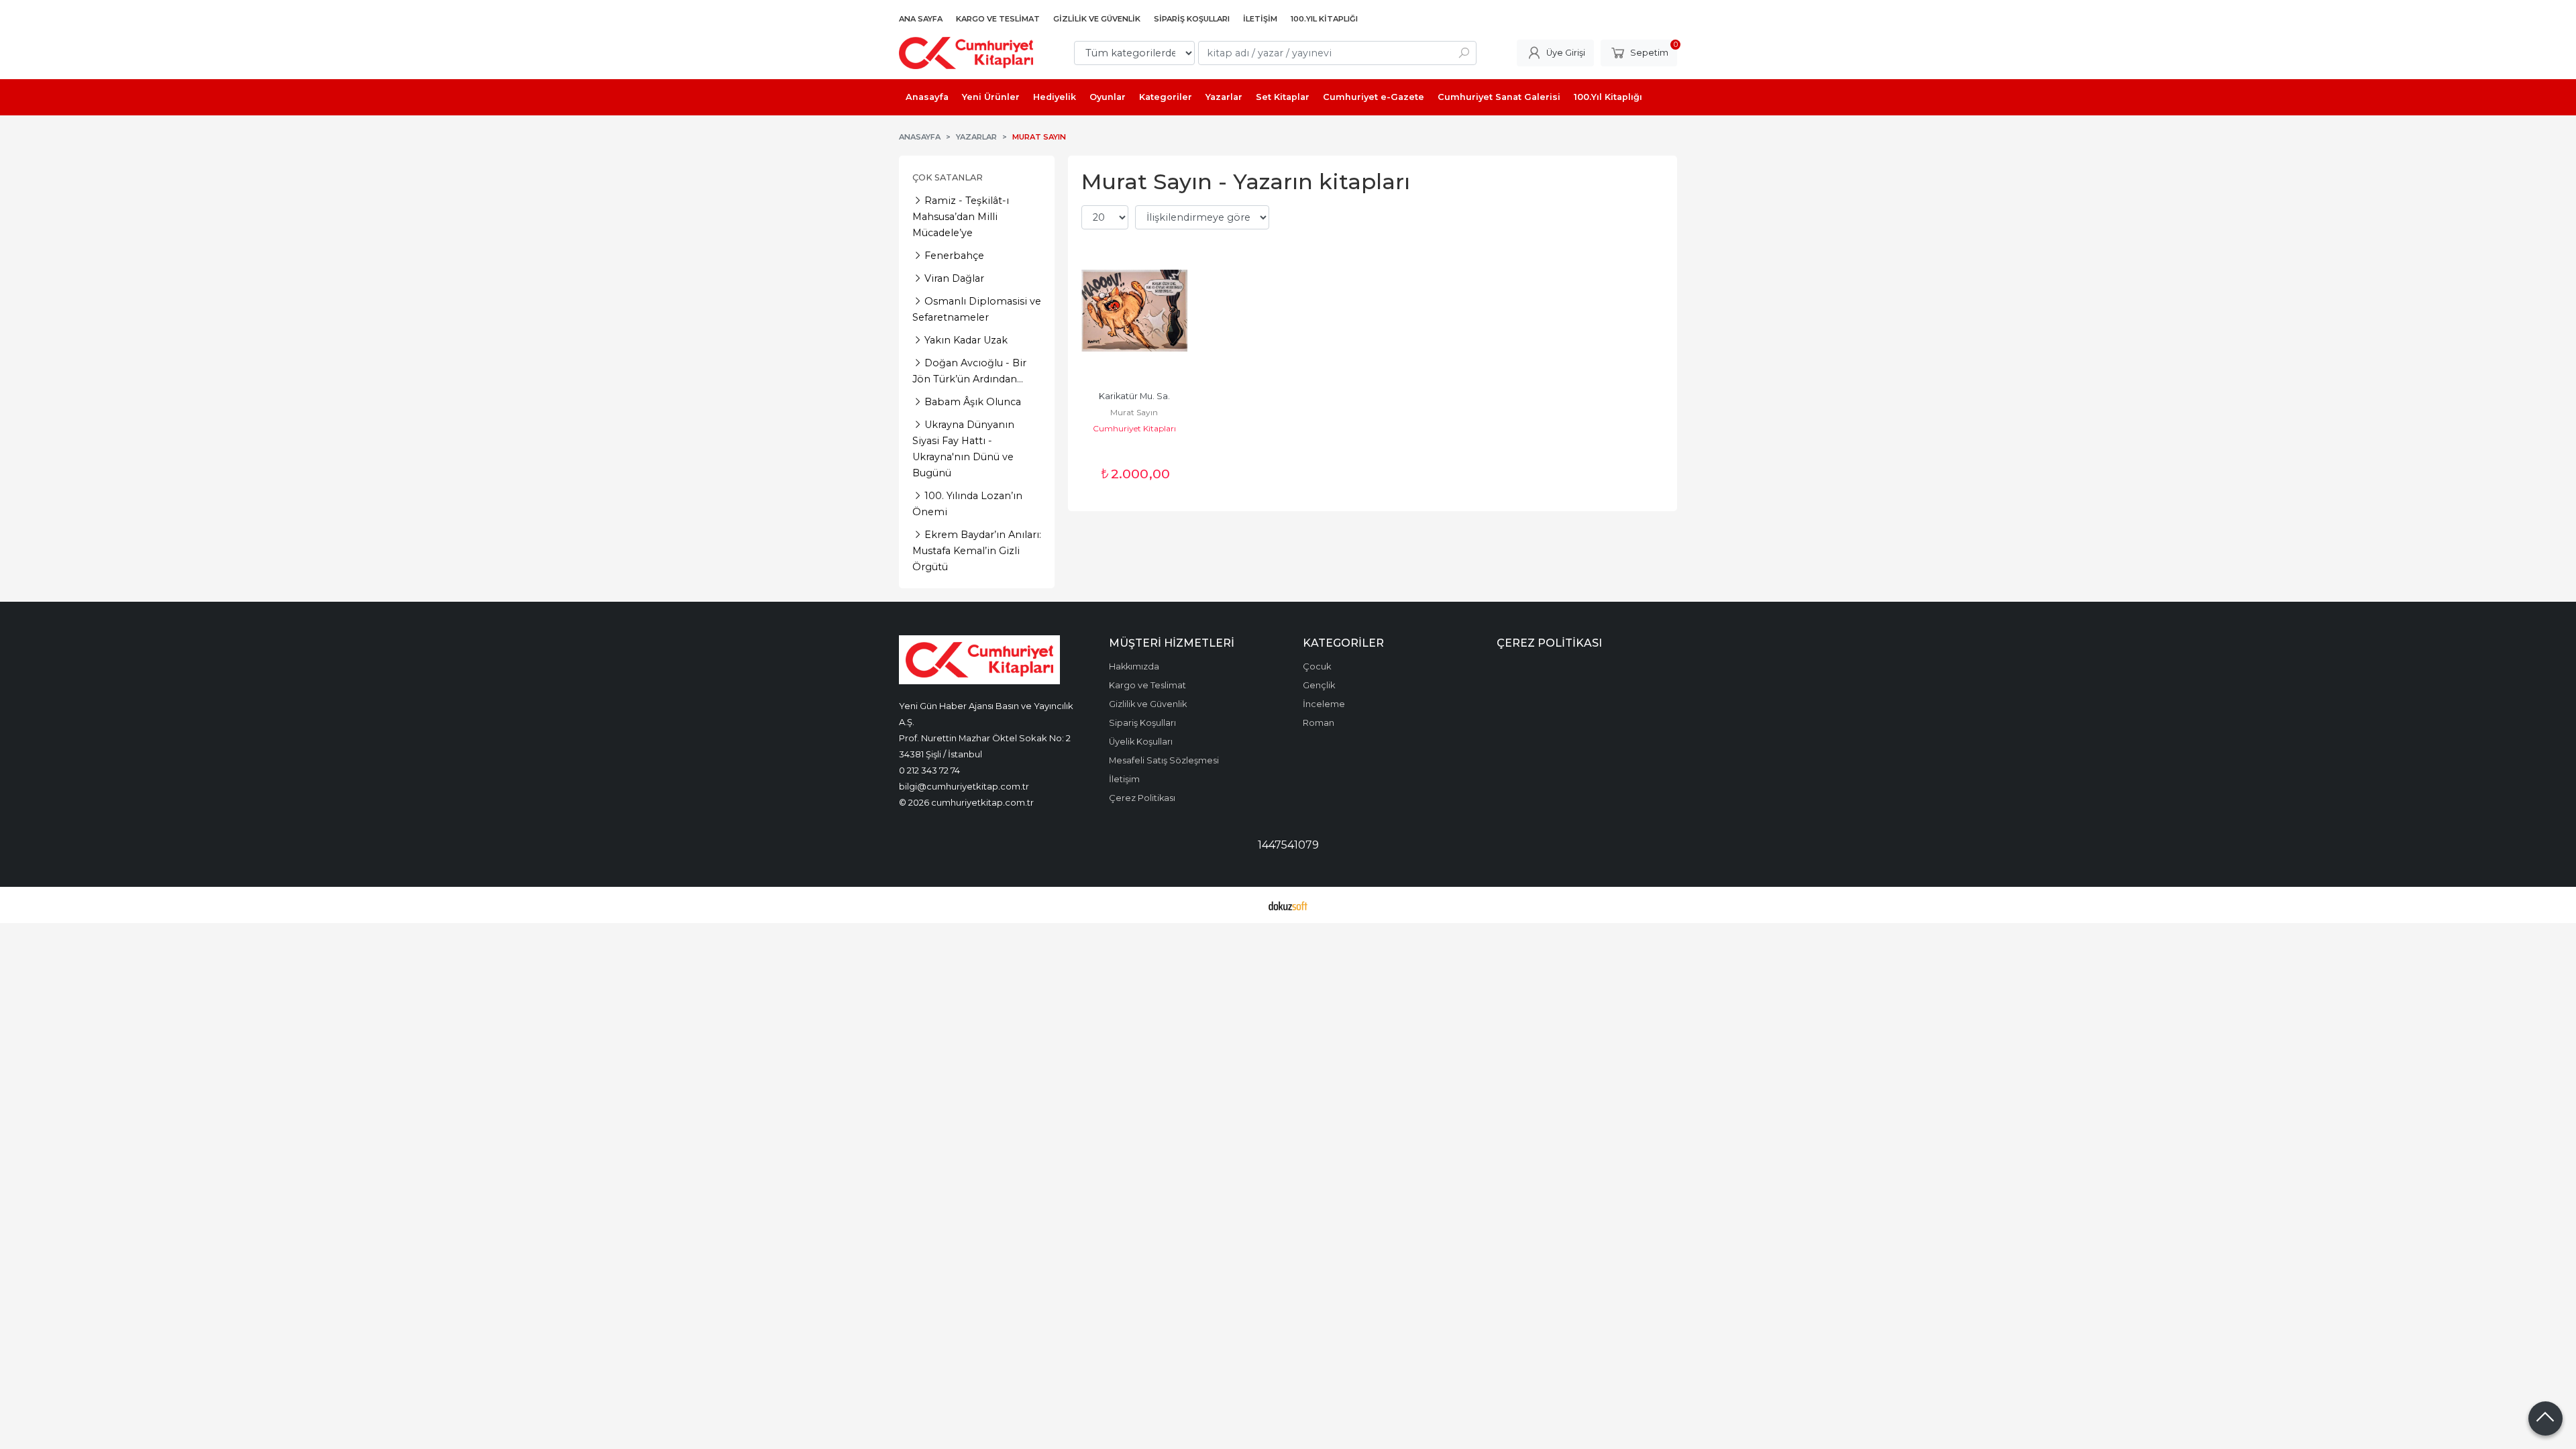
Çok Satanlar (948, 177)
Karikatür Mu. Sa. (1134, 396)
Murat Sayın (1134, 412)
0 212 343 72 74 (929, 770)
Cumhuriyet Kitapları (1134, 428)
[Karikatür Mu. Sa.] (1134, 311)
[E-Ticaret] (1288, 905)
